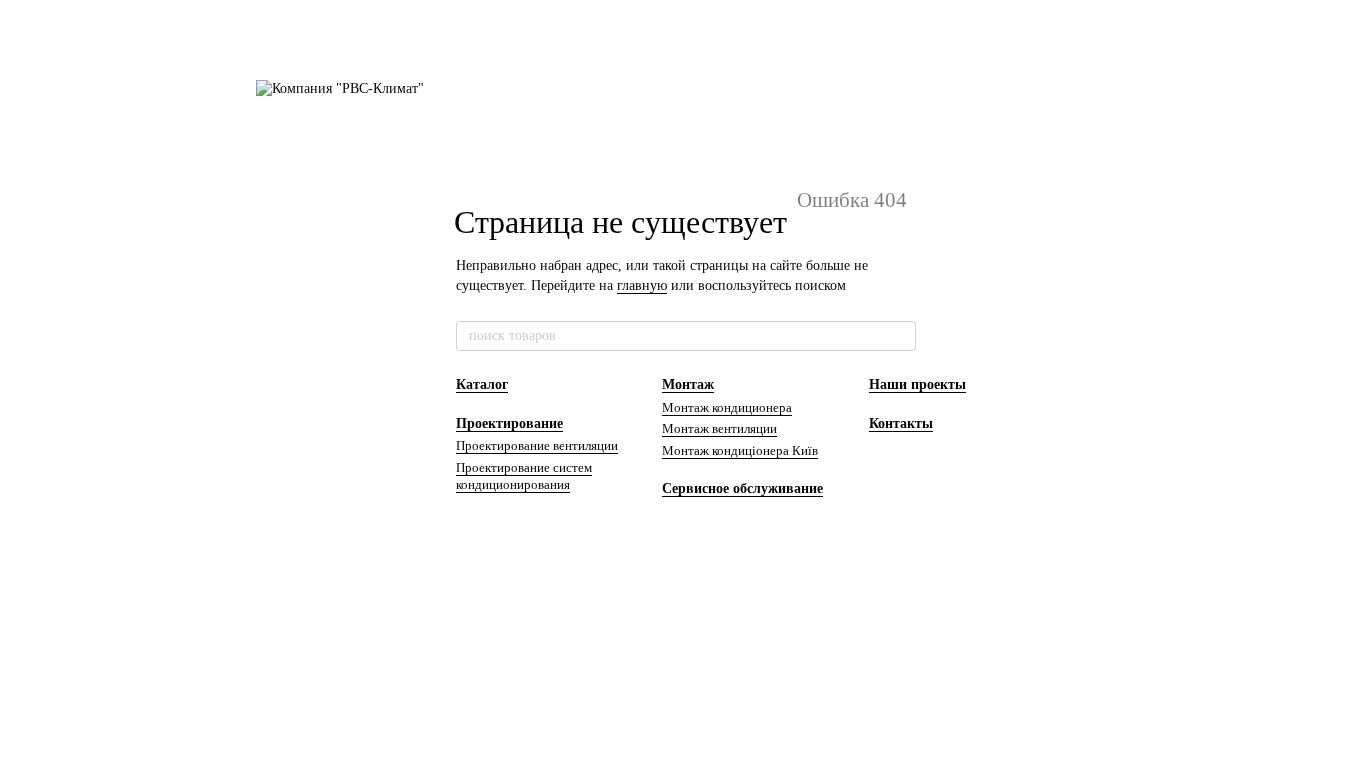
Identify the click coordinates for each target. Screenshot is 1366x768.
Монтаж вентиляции (719, 428)
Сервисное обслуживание (742, 488)
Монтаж (688, 384)
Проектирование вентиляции (537, 445)
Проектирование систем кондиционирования (524, 476)
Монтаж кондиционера (727, 407)
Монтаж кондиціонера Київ (740, 450)
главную (642, 285)
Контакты (901, 423)
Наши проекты (917, 384)
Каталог (482, 384)
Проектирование (509, 423)
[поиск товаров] (900, 336)
